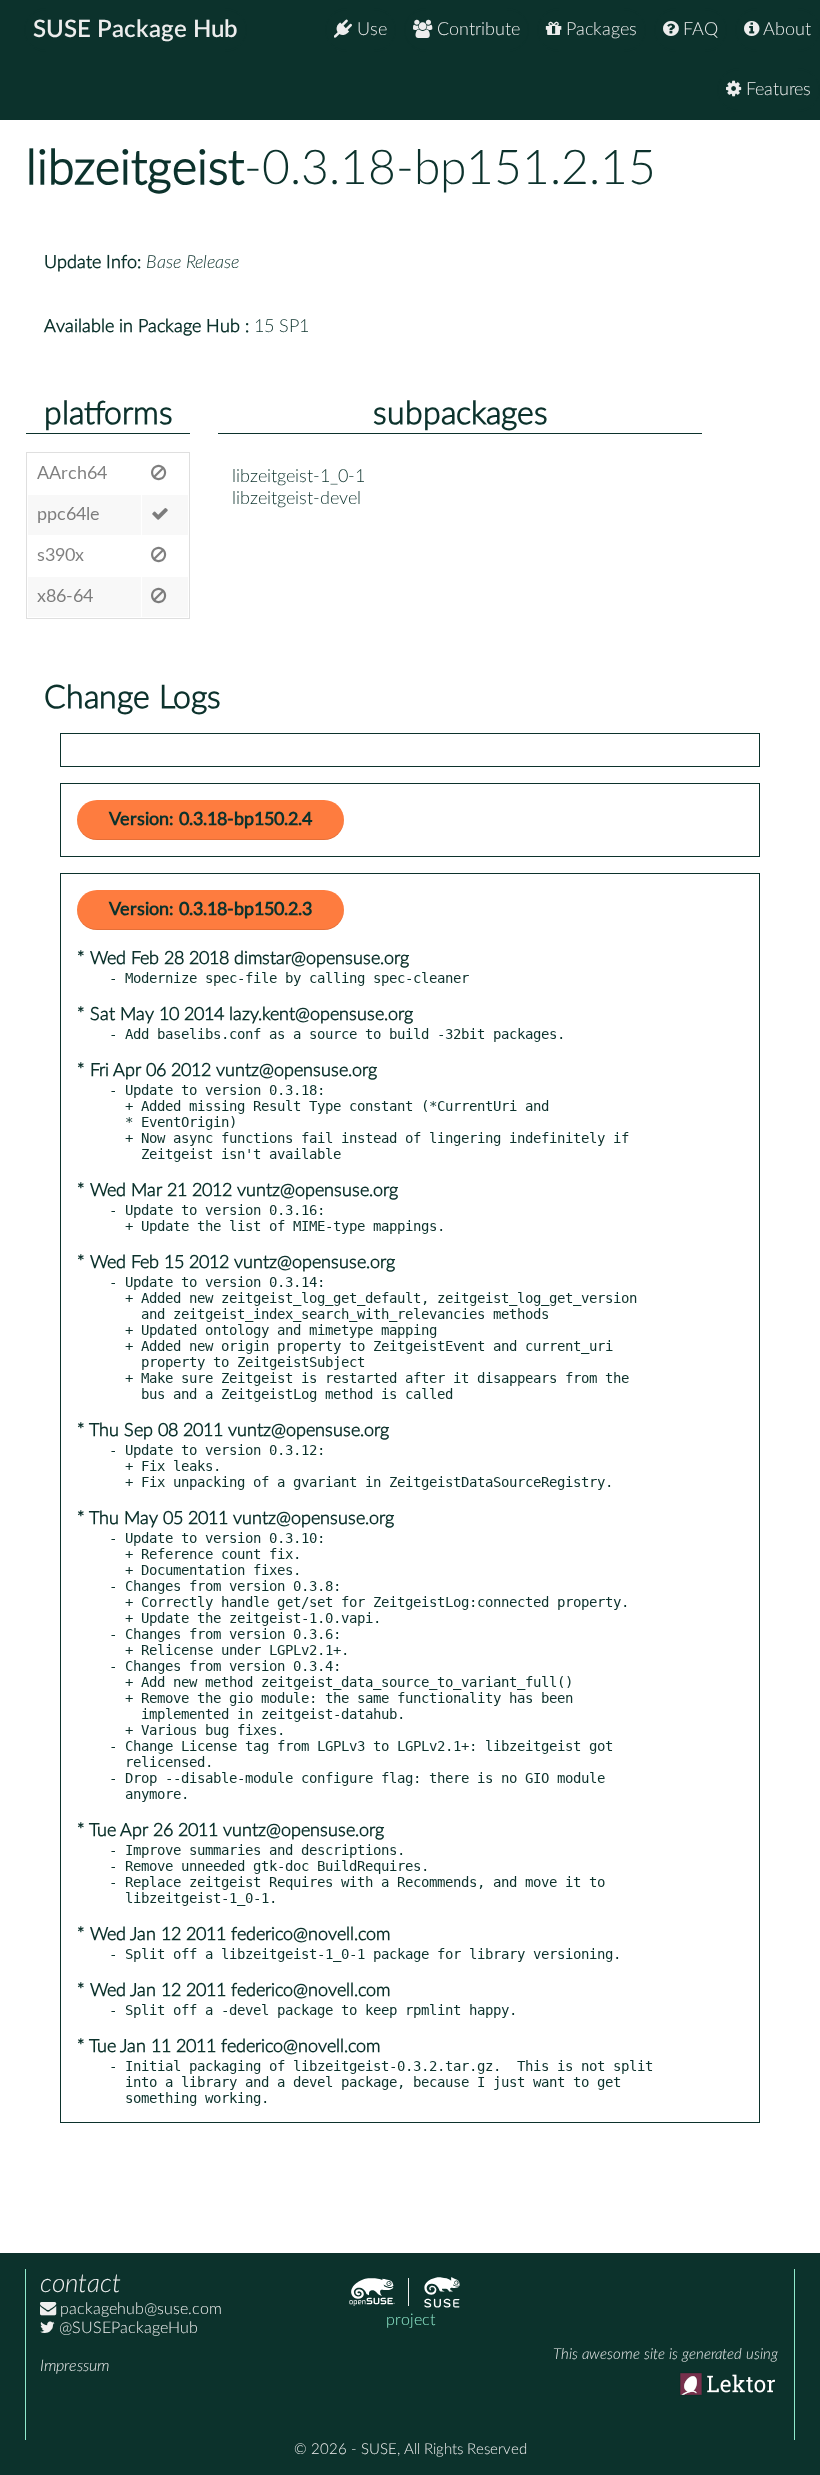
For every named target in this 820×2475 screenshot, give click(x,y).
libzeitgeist (135, 169)
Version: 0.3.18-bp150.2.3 (210, 910)
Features (776, 90)
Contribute (476, 30)
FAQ (698, 30)
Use (369, 30)
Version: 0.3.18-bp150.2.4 (210, 820)
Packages (599, 30)
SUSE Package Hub (135, 30)
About (785, 30)
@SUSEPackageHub (126, 2328)
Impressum (74, 2366)
